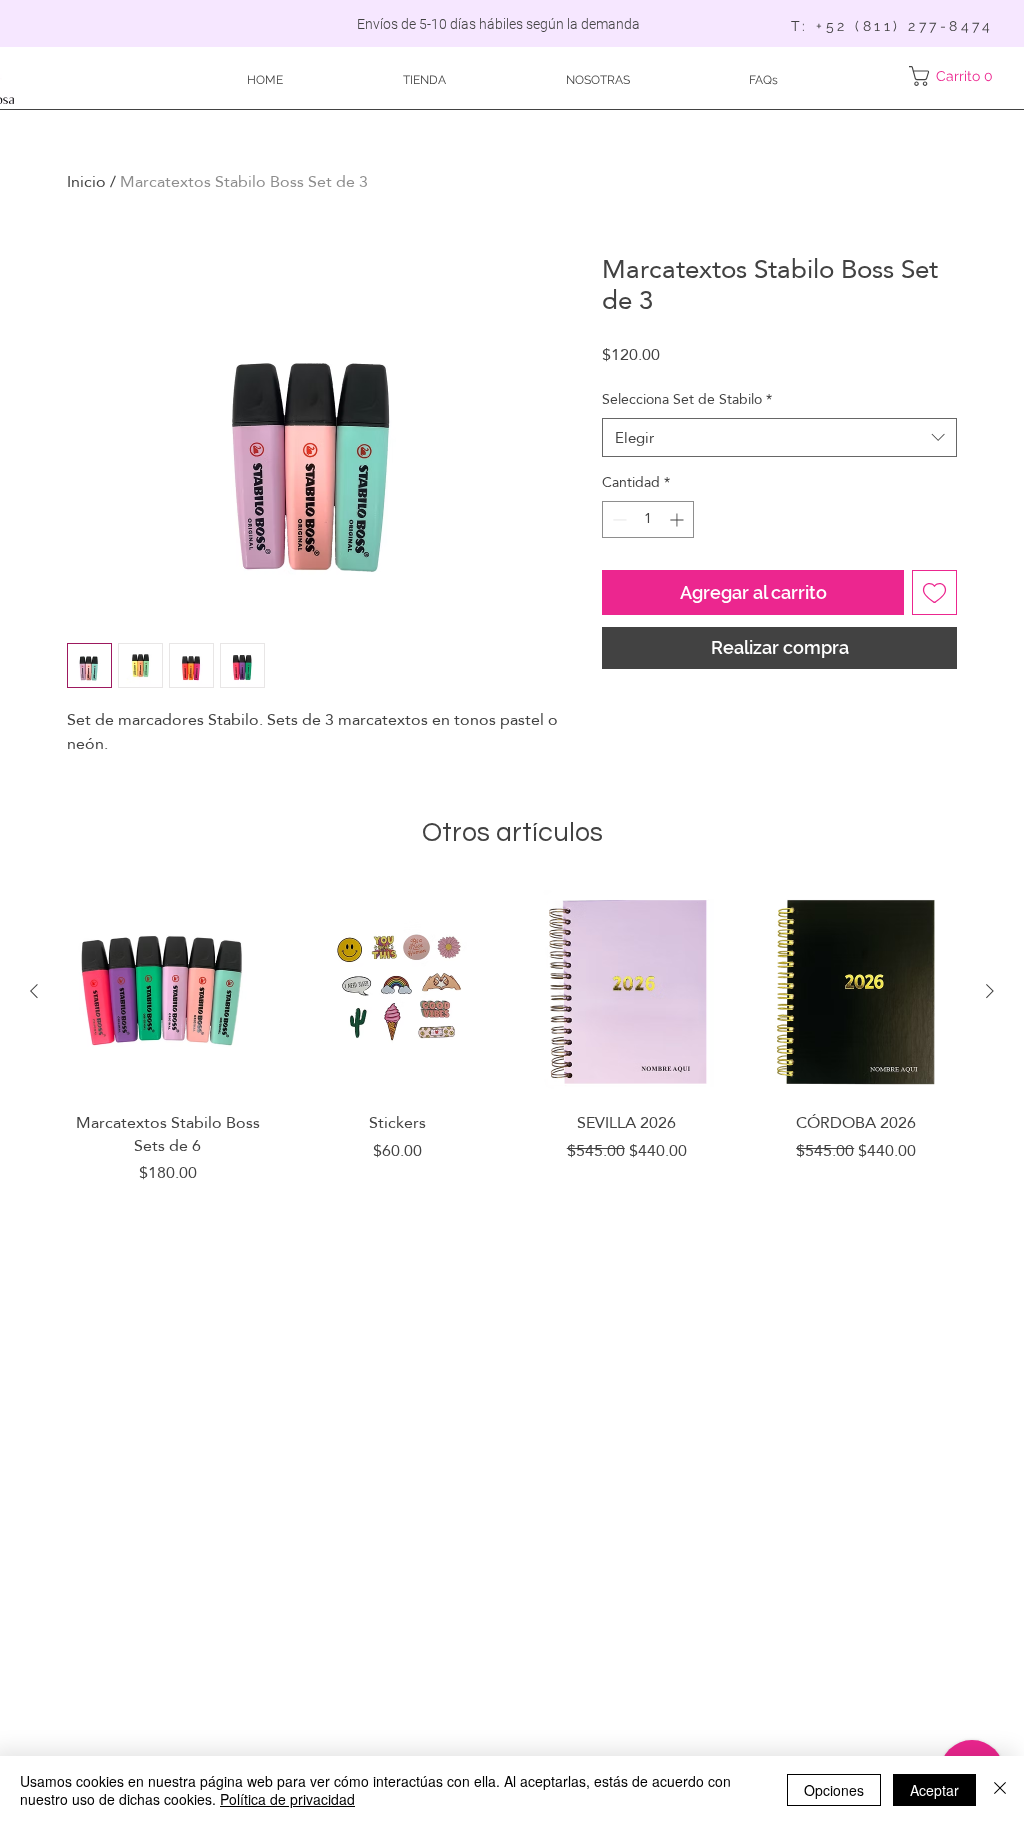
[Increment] (678, 519)
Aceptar (934, 1790)
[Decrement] (617, 519)
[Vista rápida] (168, 992)
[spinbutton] (648, 519)
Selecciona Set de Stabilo (687, 400)
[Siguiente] (990, 991)
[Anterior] (34, 991)
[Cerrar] (1000, 1790)
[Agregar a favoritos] (934, 592)
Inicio (86, 181)
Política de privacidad (287, 1799)
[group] (512, 1060)
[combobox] (779, 437)
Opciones (834, 1790)
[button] (955, 76)
